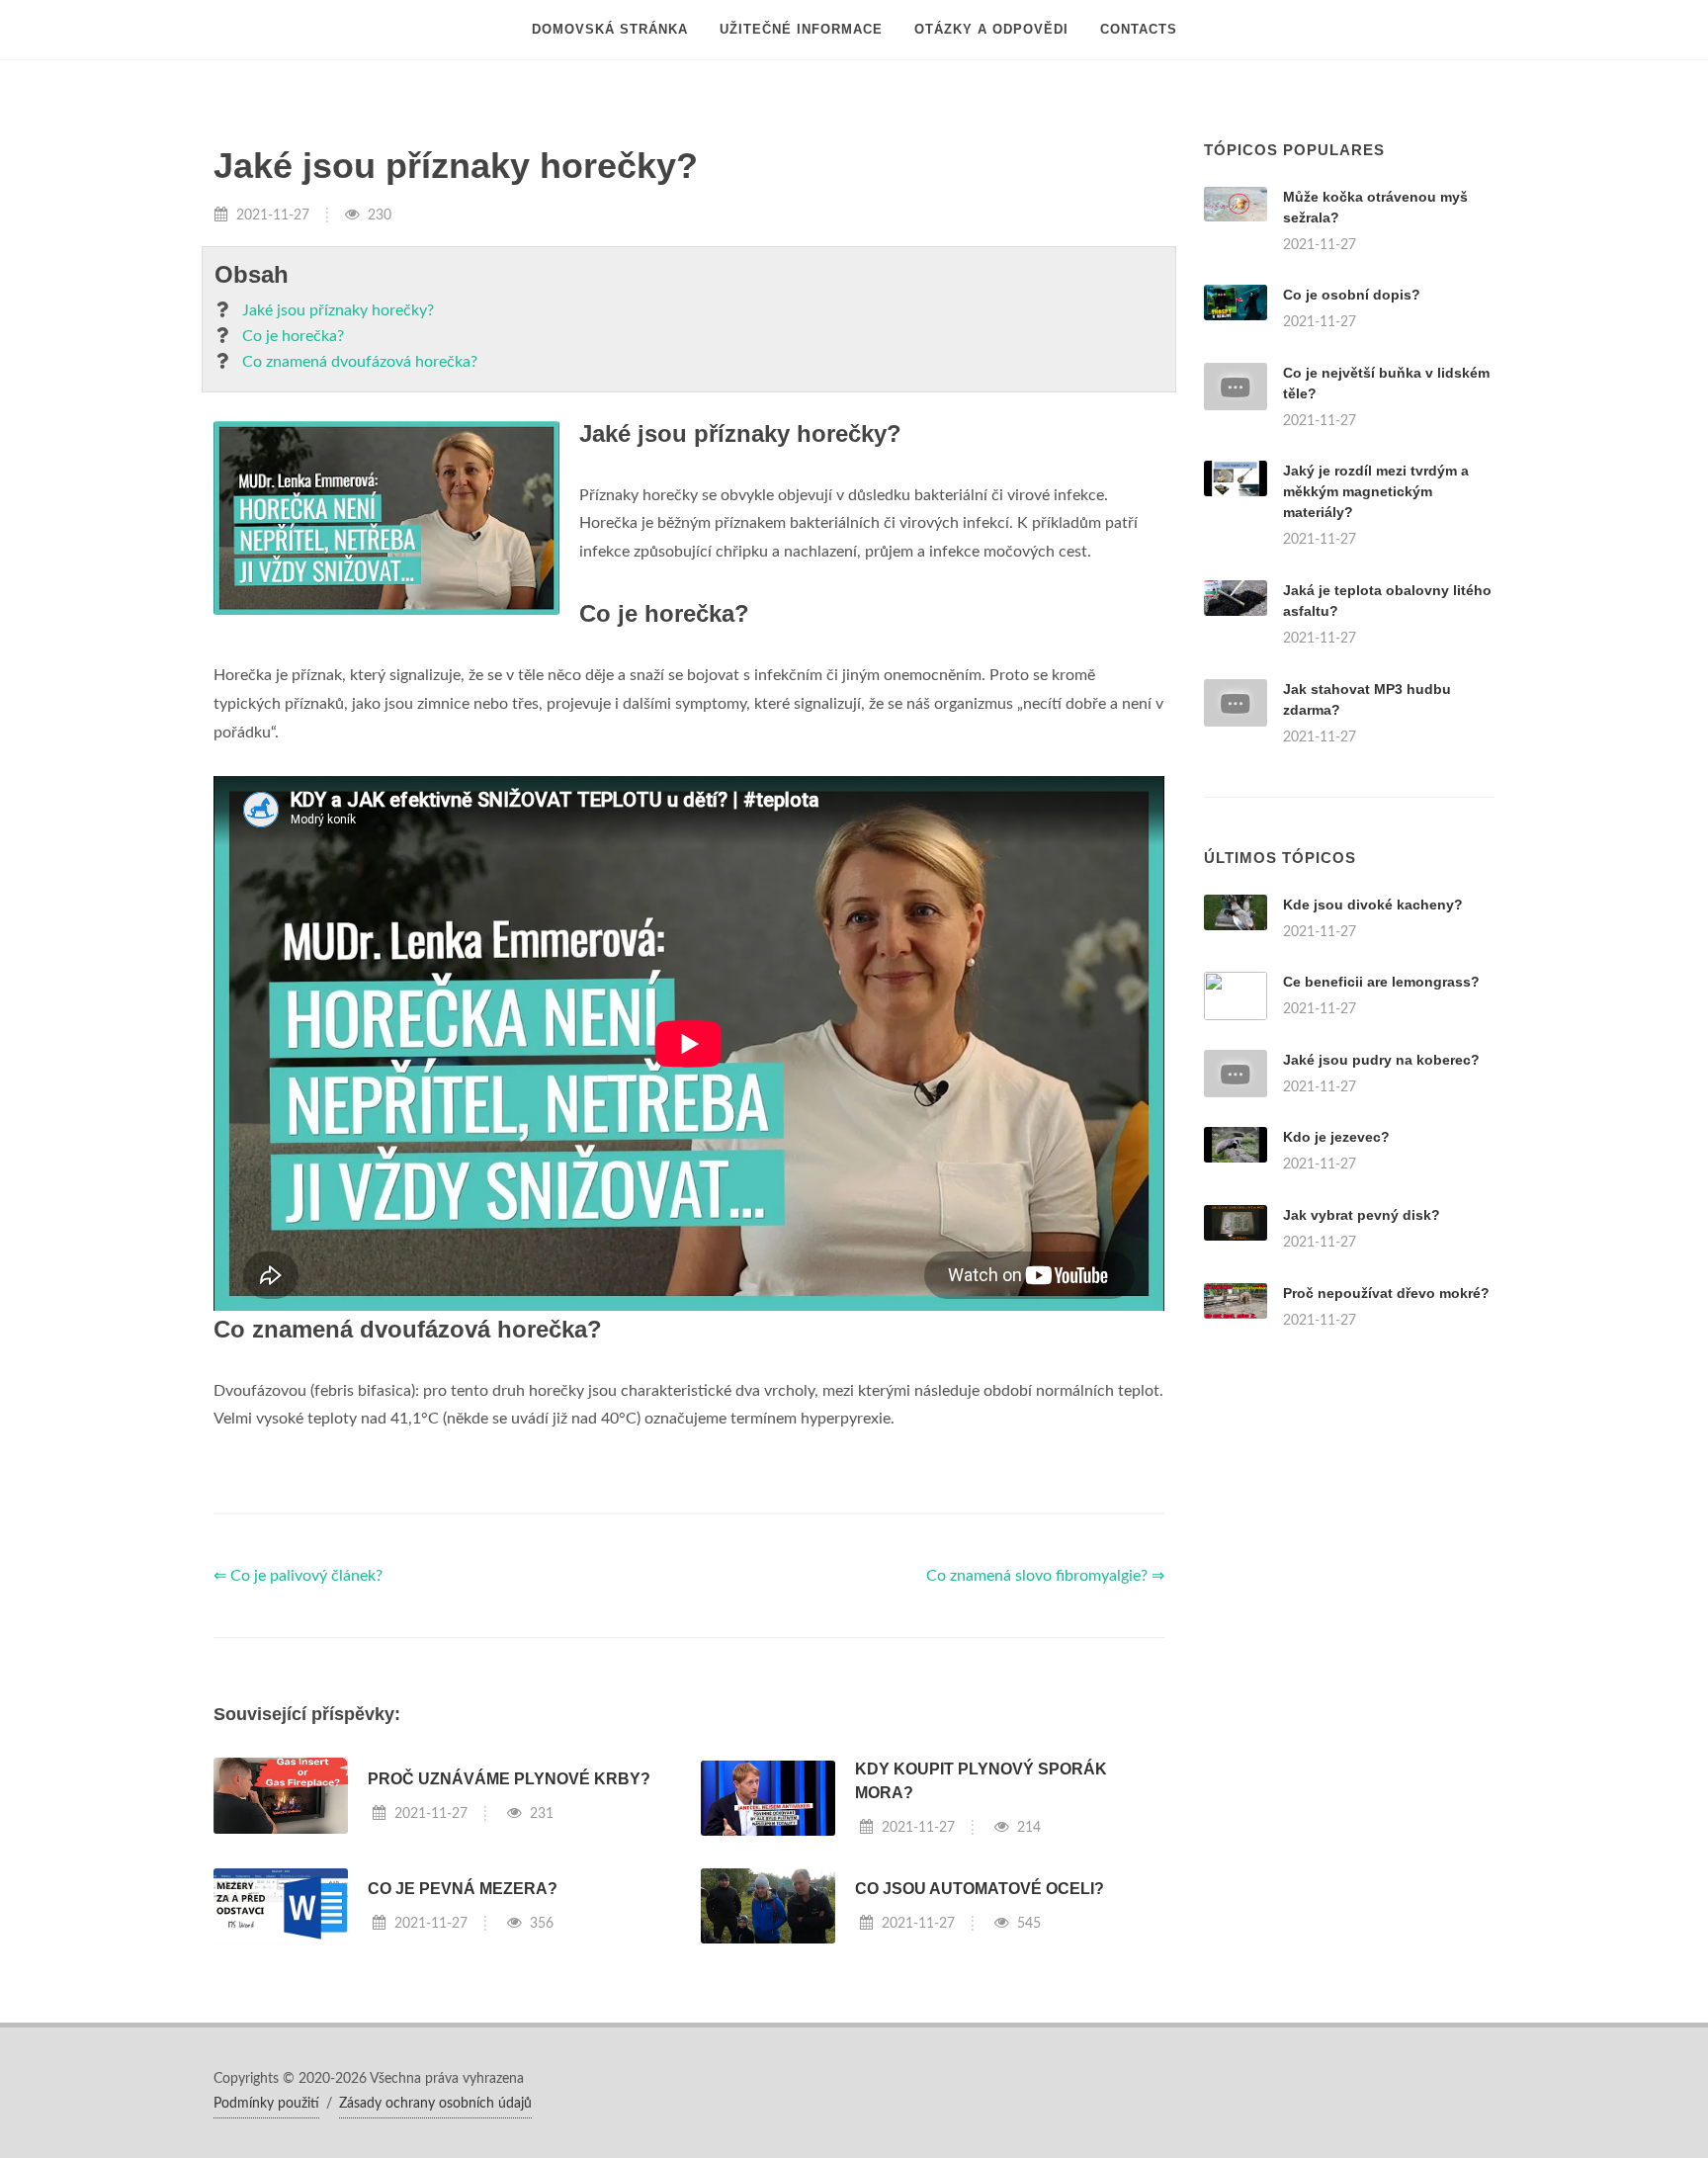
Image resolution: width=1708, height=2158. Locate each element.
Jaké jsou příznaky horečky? (338, 310)
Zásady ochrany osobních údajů (435, 2104)
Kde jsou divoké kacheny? (1373, 905)
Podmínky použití (266, 2104)
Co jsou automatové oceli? (980, 1889)
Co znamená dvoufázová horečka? (360, 362)
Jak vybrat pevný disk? (1362, 1215)
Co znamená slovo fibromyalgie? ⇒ (1045, 1576)
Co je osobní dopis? (1352, 295)
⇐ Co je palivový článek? (298, 1576)
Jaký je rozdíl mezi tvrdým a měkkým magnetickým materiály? (1376, 491)
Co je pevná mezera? (463, 1889)
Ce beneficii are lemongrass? (1381, 982)
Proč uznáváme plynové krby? (509, 1779)
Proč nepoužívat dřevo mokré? (1386, 1293)
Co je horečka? (293, 336)
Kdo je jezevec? (1336, 1137)
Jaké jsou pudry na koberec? (1381, 1060)
